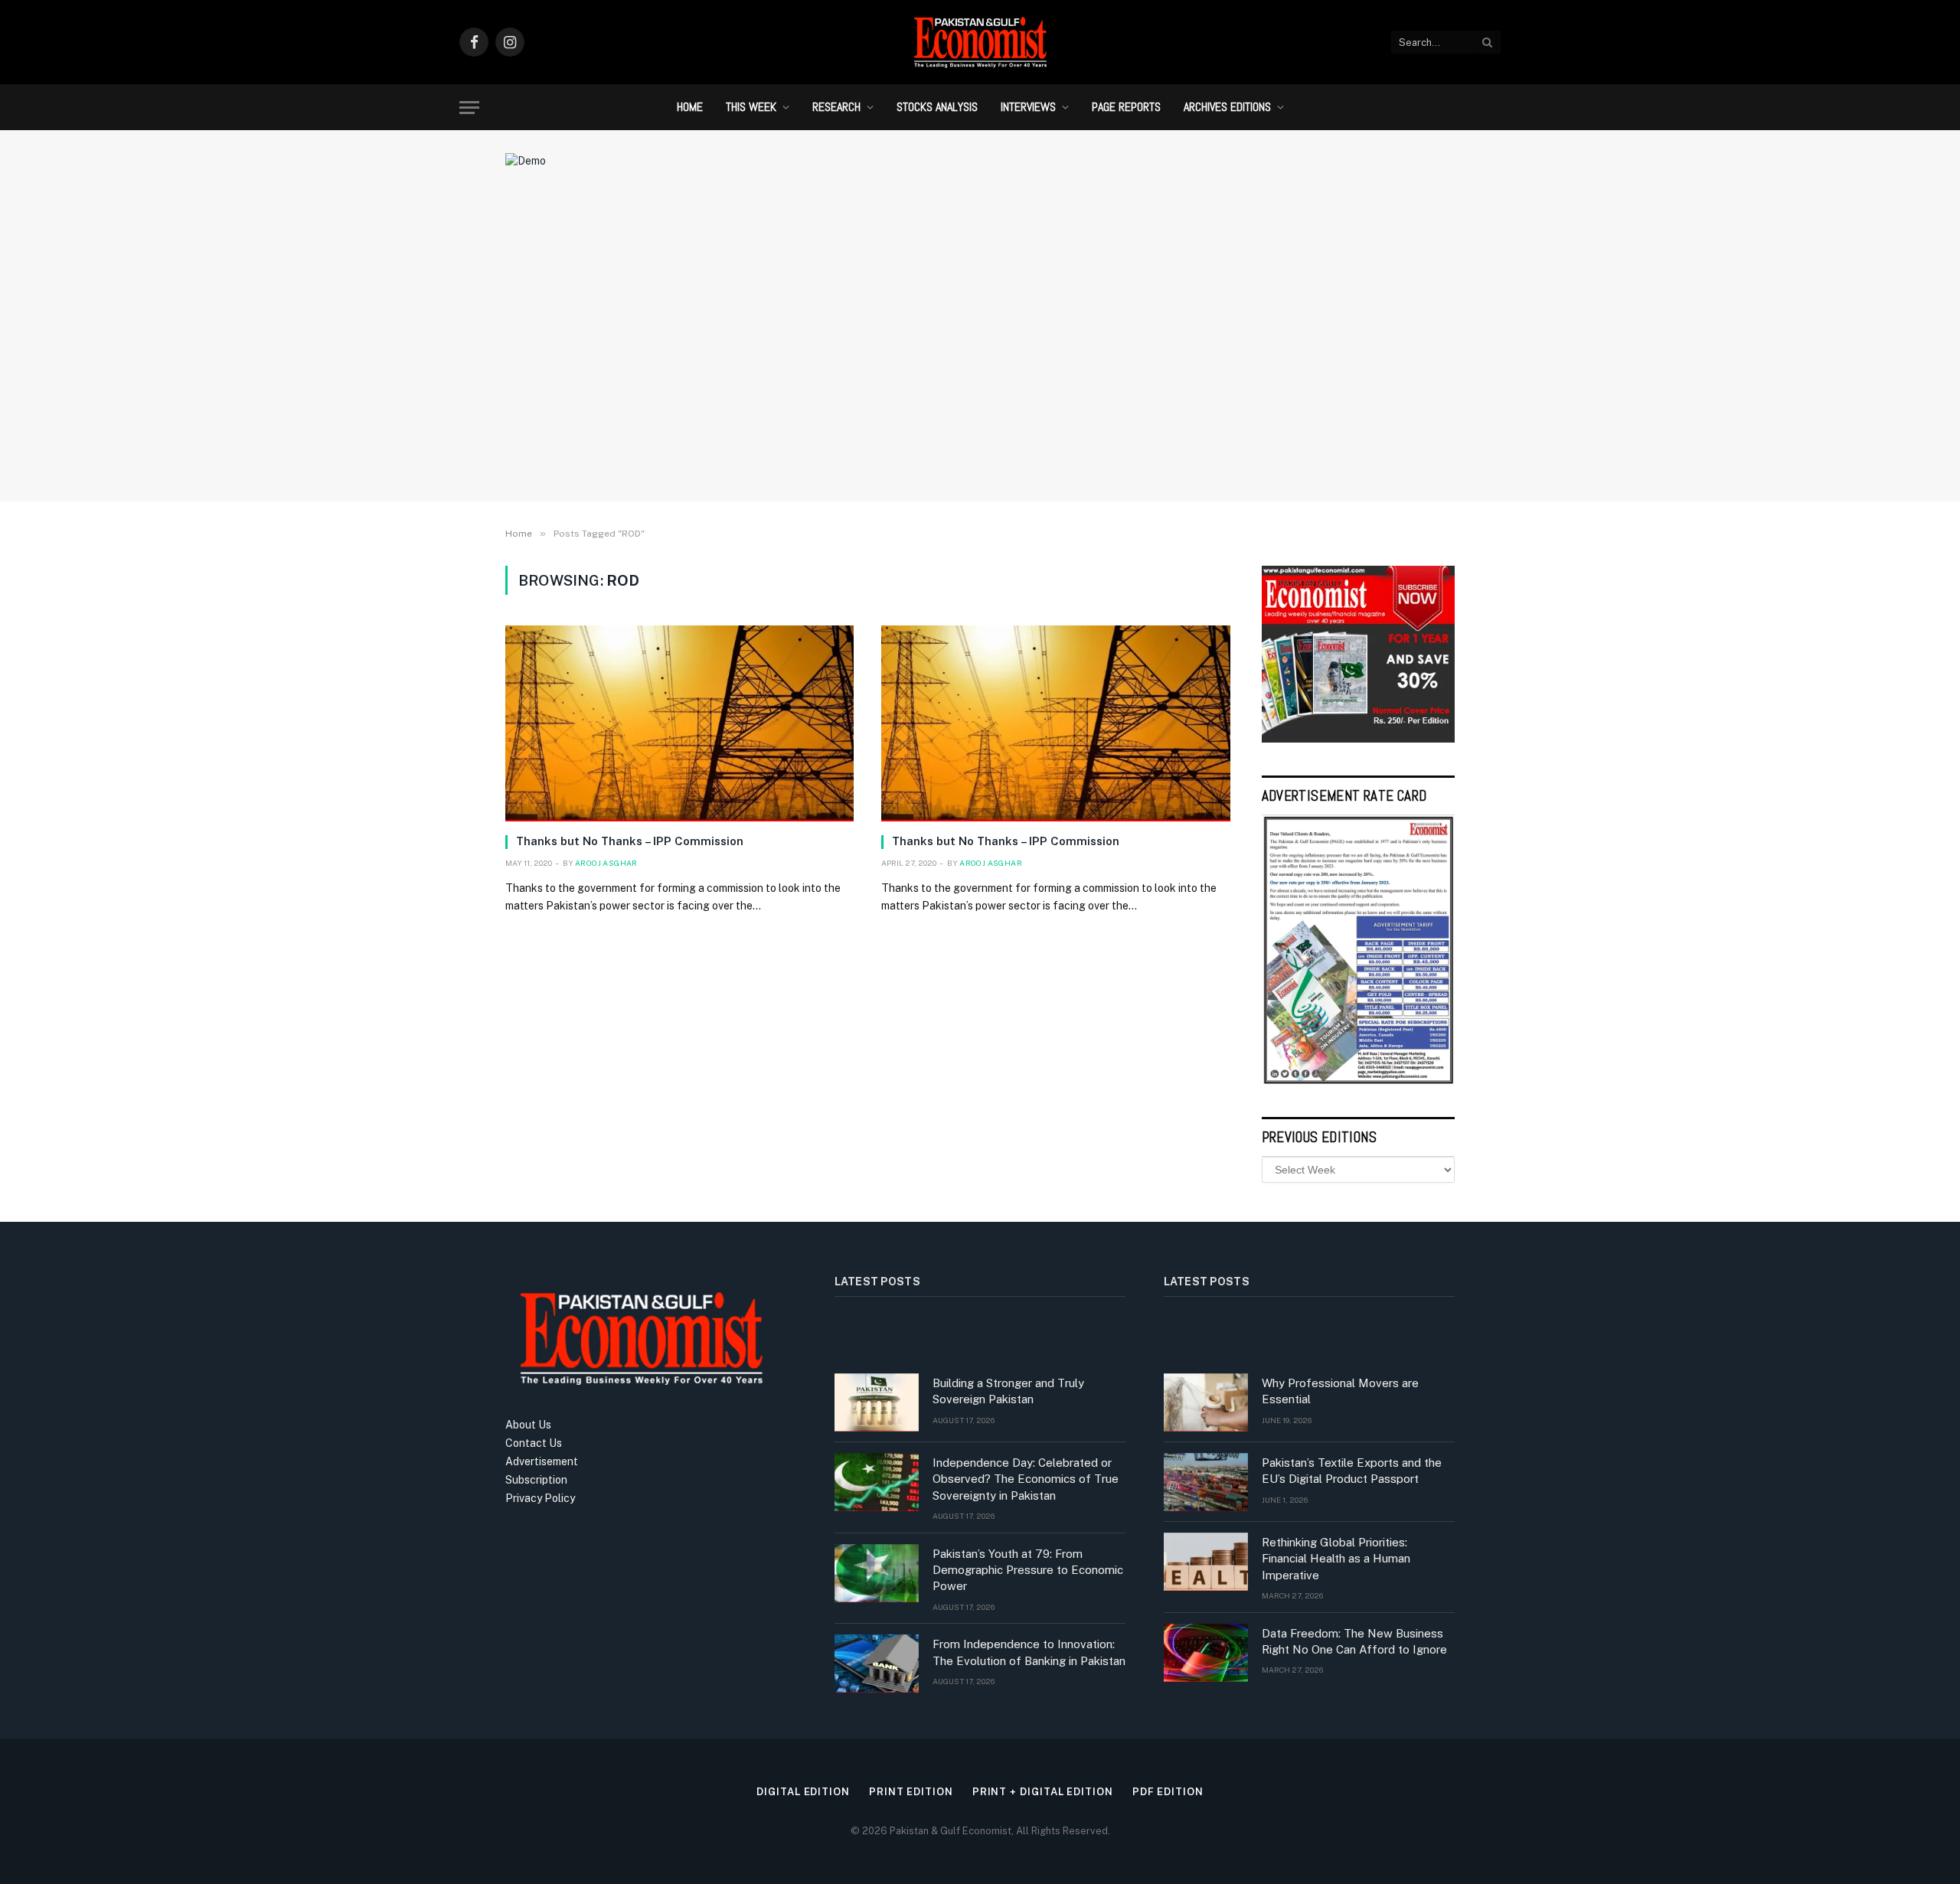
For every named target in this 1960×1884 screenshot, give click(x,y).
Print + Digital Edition (1043, 1792)
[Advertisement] (980, 364)
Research (836, 107)
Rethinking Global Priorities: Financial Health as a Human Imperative (1336, 1559)
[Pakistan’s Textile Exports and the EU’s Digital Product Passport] (1206, 1482)
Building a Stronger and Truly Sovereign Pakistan (1008, 1391)
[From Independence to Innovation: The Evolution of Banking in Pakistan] (877, 1664)
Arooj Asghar (606, 863)
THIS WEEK (751, 107)
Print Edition (911, 1792)
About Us (528, 1425)
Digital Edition (803, 1792)
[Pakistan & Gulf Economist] (980, 42)
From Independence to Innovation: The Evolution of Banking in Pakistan (1029, 1652)
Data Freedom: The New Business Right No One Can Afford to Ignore (1354, 1641)
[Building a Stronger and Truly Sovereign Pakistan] (877, 1402)
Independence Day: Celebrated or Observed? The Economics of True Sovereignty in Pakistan (1026, 1479)
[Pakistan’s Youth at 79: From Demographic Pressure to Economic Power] (877, 1573)
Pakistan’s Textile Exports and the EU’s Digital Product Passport (1352, 1471)
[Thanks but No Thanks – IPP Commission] (679, 723)
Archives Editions (1227, 107)
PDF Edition (1168, 1792)
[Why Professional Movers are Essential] (1206, 1402)
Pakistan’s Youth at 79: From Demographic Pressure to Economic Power (1028, 1570)
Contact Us (534, 1443)
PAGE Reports (1126, 107)
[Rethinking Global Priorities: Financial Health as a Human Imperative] (1206, 1562)
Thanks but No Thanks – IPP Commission (630, 841)
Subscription (536, 1480)
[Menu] (469, 108)
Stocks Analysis (937, 107)
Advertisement (542, 1461)
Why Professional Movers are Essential (1340, 1391)
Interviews (1028, 107)
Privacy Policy (540, 1498)
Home (690, 107)
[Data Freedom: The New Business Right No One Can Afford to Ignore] (1206, 1653)
